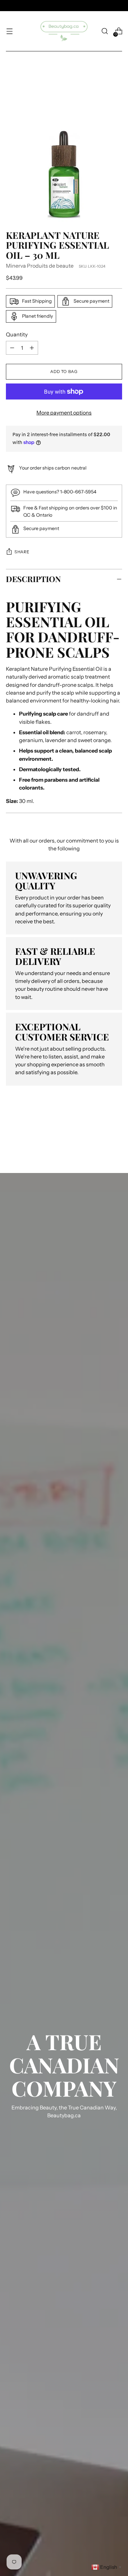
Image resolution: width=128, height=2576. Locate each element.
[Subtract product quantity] (32, 348)
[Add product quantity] (12, 348)
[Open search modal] (105, 31)
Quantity (17, 334)
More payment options (64, 413)
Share (22, 552)
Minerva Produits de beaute (40, 266)
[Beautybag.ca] (64, 31)
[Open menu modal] (9, 31)
